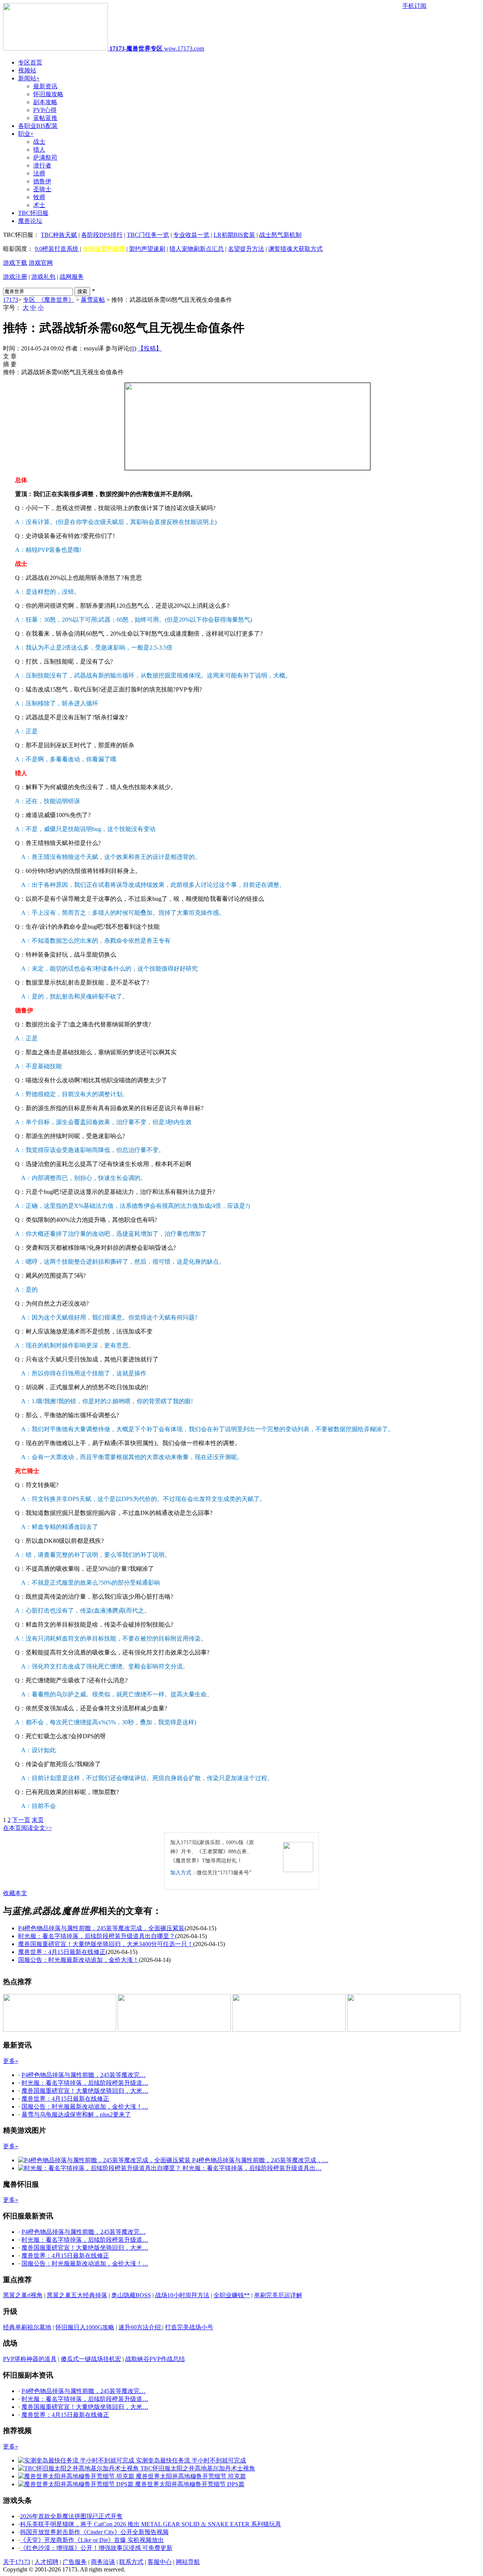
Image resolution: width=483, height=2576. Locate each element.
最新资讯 (45, 86)
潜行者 (42, 165)
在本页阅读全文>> (28, 1828)
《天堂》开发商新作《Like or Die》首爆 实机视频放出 (92, 2540)
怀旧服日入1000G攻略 (85, 2327)
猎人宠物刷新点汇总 (197, 249)
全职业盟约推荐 (104, 249)
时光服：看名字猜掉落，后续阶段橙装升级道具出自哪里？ (97, 1936)
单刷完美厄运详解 (278, 2295)
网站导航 (188, 2562)
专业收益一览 (191, 235)
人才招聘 (46, 2562)
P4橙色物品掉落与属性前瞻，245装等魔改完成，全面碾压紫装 (101, 1928)
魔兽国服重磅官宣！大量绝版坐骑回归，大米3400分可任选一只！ (106, 1944)
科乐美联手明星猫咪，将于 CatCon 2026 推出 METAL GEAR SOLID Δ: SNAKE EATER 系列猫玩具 (151, 2524)
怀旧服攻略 (48, 94)
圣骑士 (42, 189)
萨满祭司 (45, 157)
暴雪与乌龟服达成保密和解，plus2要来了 (76, 2114)
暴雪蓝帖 (93, 300)
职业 (26, 134)
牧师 (39, 197)
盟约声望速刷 (147, 249)
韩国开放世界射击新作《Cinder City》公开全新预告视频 (94, 2532)
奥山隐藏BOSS (131, 2295)
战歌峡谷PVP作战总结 (155, 2359)
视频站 (27, 70)
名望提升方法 (246, 249)
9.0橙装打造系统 (57, 249)
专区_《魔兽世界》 (49, 300)
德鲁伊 (42, 181)
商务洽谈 (103, 2562)
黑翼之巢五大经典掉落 (77, 2295)
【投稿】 (150, 348)
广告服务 (75, 2562)
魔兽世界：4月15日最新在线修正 (62, 1952)
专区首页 (30, 62)
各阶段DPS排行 (102, 235)
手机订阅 (414, 6)
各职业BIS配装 (38, 126)
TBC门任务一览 (148, 235)
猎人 (39, 150)
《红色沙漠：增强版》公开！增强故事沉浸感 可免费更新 (96, 2548)
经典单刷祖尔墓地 (27, 2327)
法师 (39, 173)
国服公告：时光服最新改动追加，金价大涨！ (78, 1960)
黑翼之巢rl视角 (23, 2295)
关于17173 (17, 2562)
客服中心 (160, 2562)
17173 (11, 300)
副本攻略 (45, 102)
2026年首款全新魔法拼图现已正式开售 (71, 2516)
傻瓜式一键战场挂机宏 (91, 2359)
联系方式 (131, 2562)
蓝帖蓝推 (45, 118)
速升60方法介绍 (140, 2327)
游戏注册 (15, 277)
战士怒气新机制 (280, 235)
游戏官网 (41, 263)
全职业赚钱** (232, 2295)
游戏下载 (15, 263)
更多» (11, 2061)
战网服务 (72, 277)
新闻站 (29, 78)
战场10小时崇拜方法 (182, 2295)
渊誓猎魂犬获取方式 (295, 249)
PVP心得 (45, 110)
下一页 (21, 1820)
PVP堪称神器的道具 (30, 2359)
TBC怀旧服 (33, 213)
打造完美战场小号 (189, 2327)
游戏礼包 (43, 277)
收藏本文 (15, 1893)
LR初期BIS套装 (234, 235)
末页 (38, 1820)
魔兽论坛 (30, 221)
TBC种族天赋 (59, 235)
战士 (39, 142)
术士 (39, 205)
